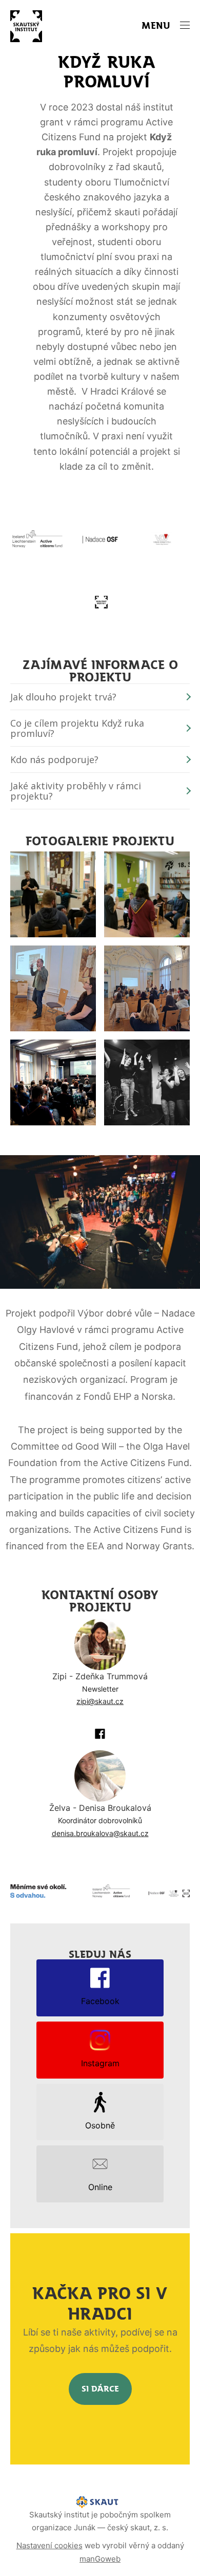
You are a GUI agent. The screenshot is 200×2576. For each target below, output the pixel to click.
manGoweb (100, 2559)
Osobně (100, 2125)
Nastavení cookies (49, 2545)
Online (100, 2187)
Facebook (100, 2001)
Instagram (100, 2063)
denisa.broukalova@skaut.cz (100, 1833)
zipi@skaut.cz (100, 1701)
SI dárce (100, 2389)
